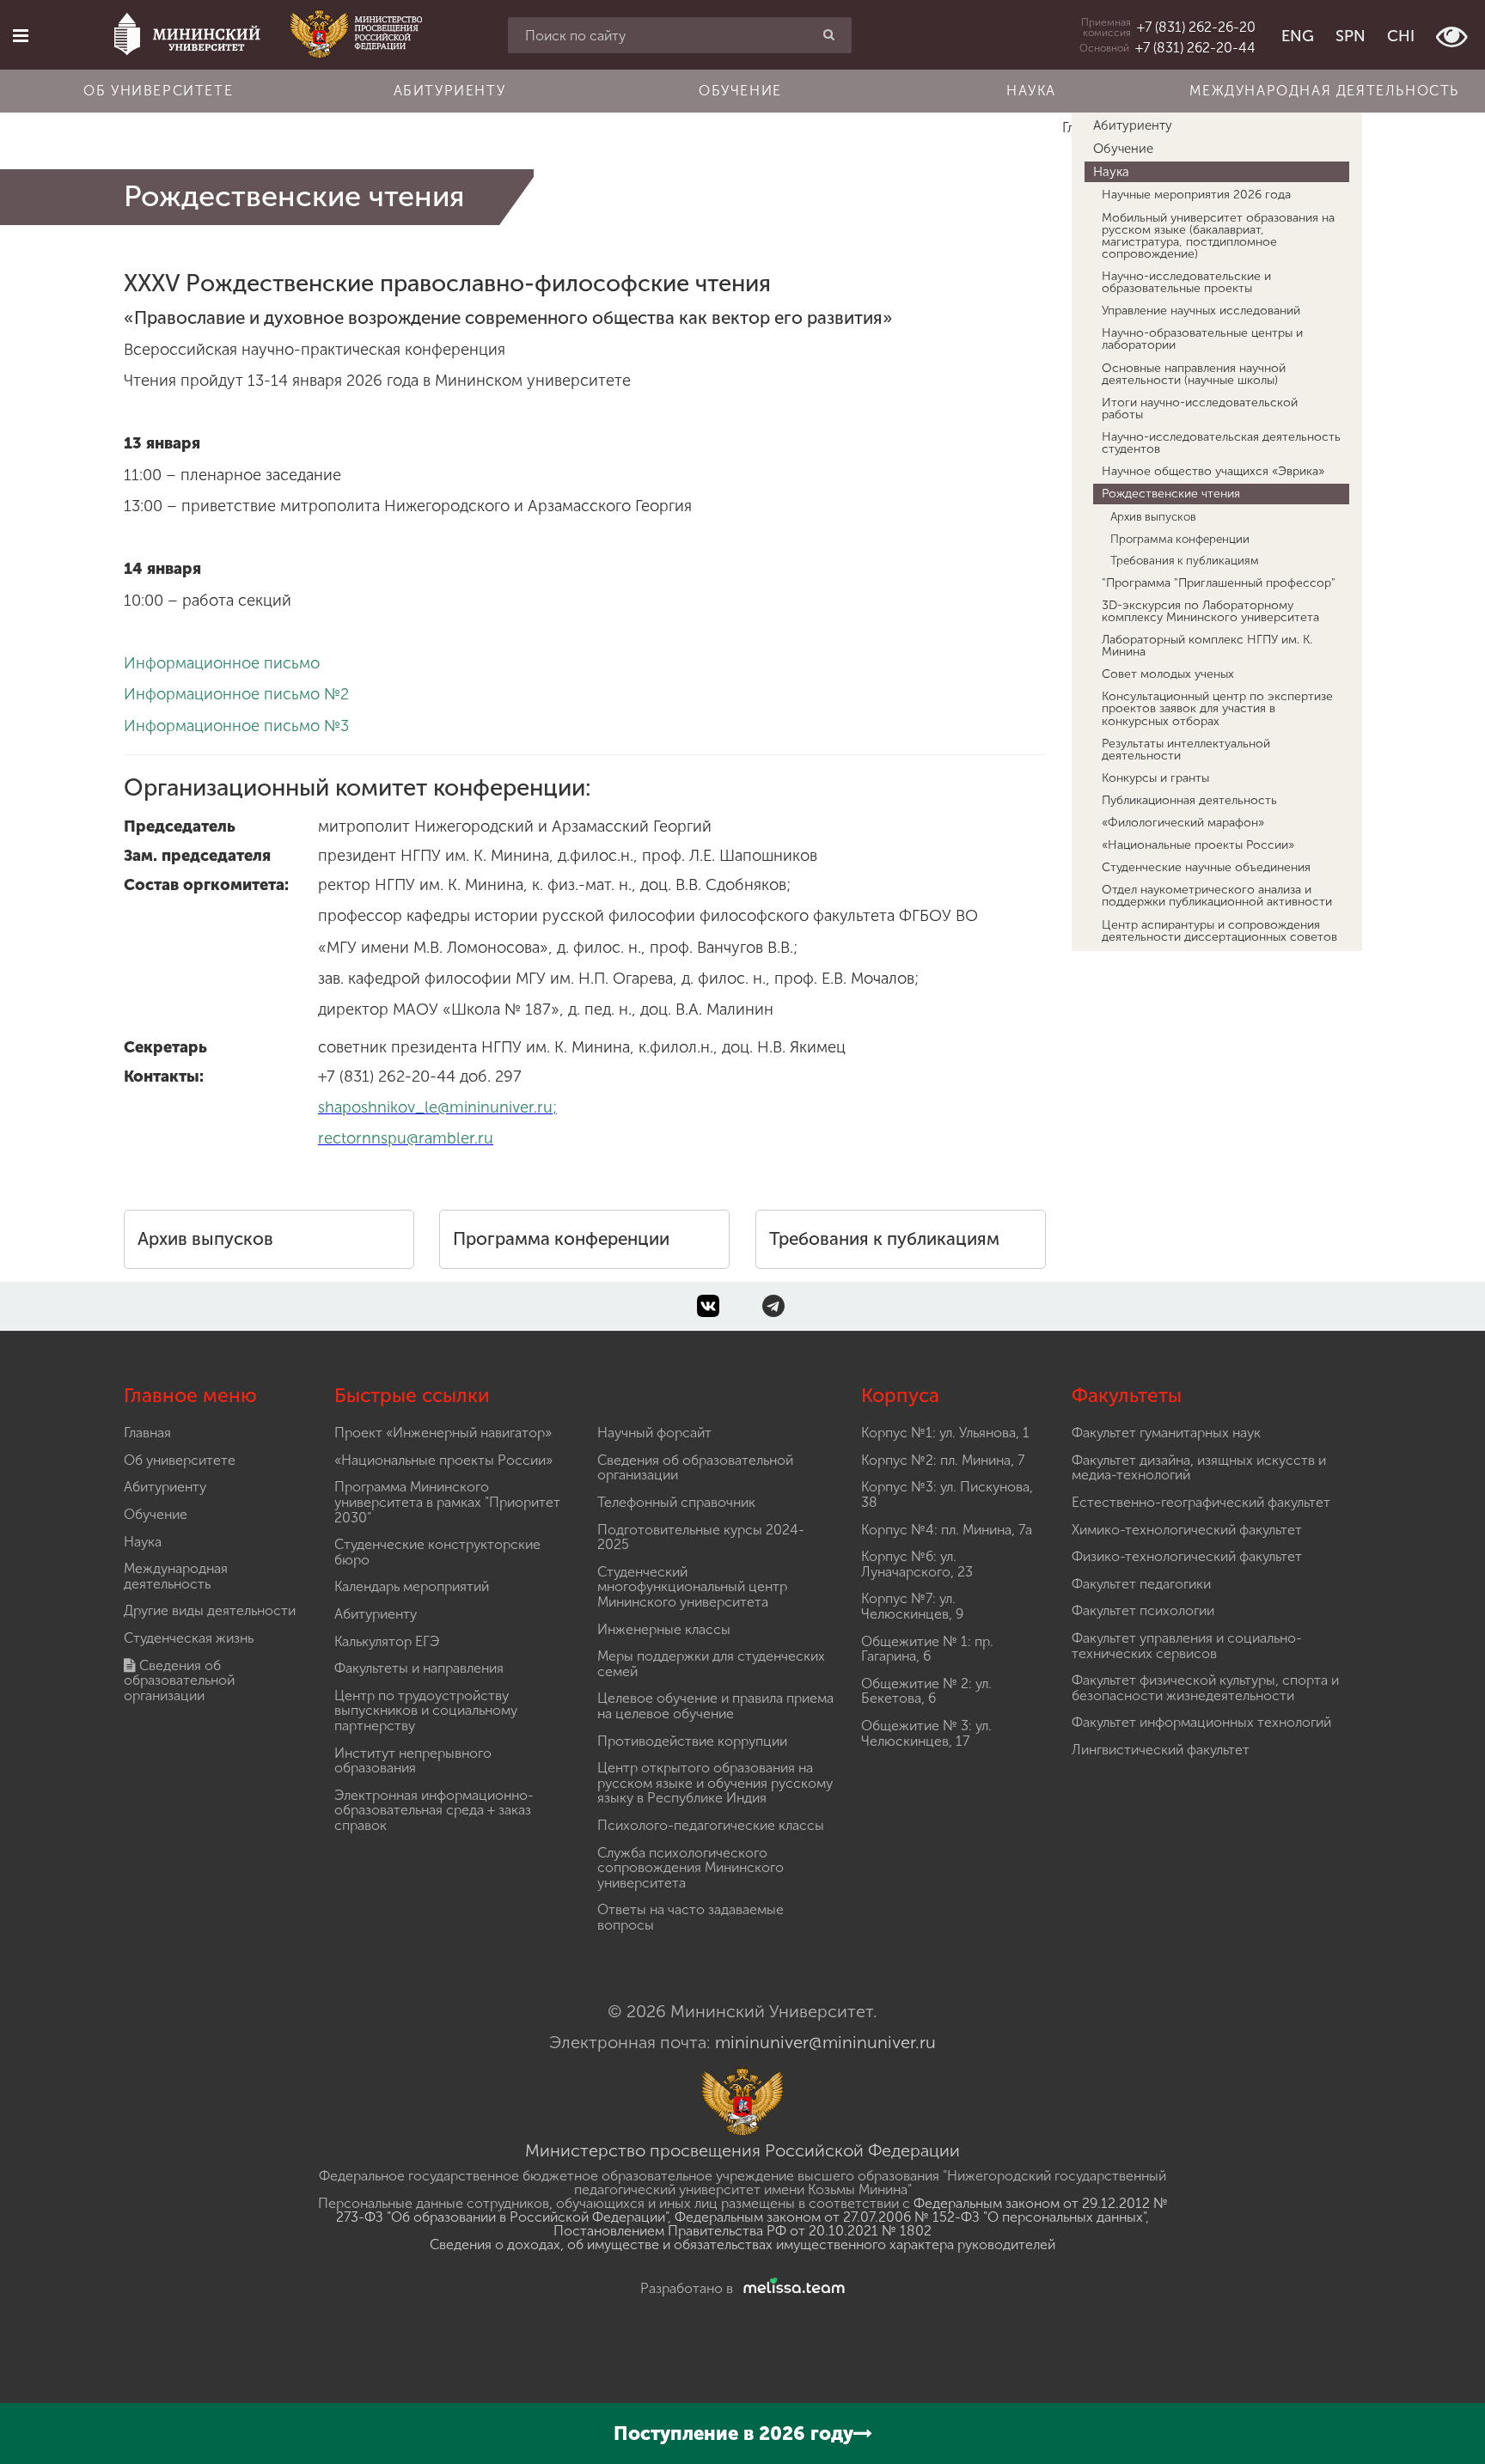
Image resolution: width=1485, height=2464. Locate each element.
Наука (1031, 91)
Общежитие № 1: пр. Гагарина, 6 (927, 1649)
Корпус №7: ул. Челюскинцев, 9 (912, 1606)
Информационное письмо (222, 663)
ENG (1298, 36)
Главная (147, 1433)
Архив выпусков (205, 1239)
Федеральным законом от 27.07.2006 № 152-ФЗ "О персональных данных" (910, 2217)
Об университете (158, 91)
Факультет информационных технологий (1201, 1722)
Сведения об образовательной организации (179, 1680)
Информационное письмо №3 (236, 726)
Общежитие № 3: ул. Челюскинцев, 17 (926, 1733)
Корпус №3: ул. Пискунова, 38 (947, 1494)
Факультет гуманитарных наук (1166, 1433)
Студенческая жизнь (189, 1638)
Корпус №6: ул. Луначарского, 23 (917, 1564)
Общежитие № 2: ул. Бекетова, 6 (926, 1691)
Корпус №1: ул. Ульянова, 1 (945, 1433)
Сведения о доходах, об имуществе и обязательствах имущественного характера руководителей (742, 2244)
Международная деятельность (1324, 91)
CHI (1401, 36)
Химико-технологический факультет (1187, 1530)
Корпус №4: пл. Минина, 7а (947, 1530)
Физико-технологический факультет (1187, 1556)
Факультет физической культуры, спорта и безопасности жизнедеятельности (1205, 1688)
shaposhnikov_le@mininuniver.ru (435, 1107)
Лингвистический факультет (1161, 1750)
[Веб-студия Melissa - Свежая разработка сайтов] (791, 2288)
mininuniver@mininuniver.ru (825, 2042)
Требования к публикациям (884, 1239)
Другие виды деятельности (210, 1610)
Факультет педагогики (1141, 1584)
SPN (1351, 36)
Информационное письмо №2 (236, 694)
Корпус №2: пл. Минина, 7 (943, 1460)
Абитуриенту (450, 91)
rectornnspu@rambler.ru (406, 1138)
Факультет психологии (1143, 1610)
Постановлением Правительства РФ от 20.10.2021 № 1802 (742, 2231)
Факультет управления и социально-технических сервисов (1187, 1646)
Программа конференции (561, 1239)
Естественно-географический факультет (1201, 1502)
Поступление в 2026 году (733, 2434)
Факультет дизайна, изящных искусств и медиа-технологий (1199, 1468)
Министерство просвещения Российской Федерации (742, 2150)
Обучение (740, 91)
